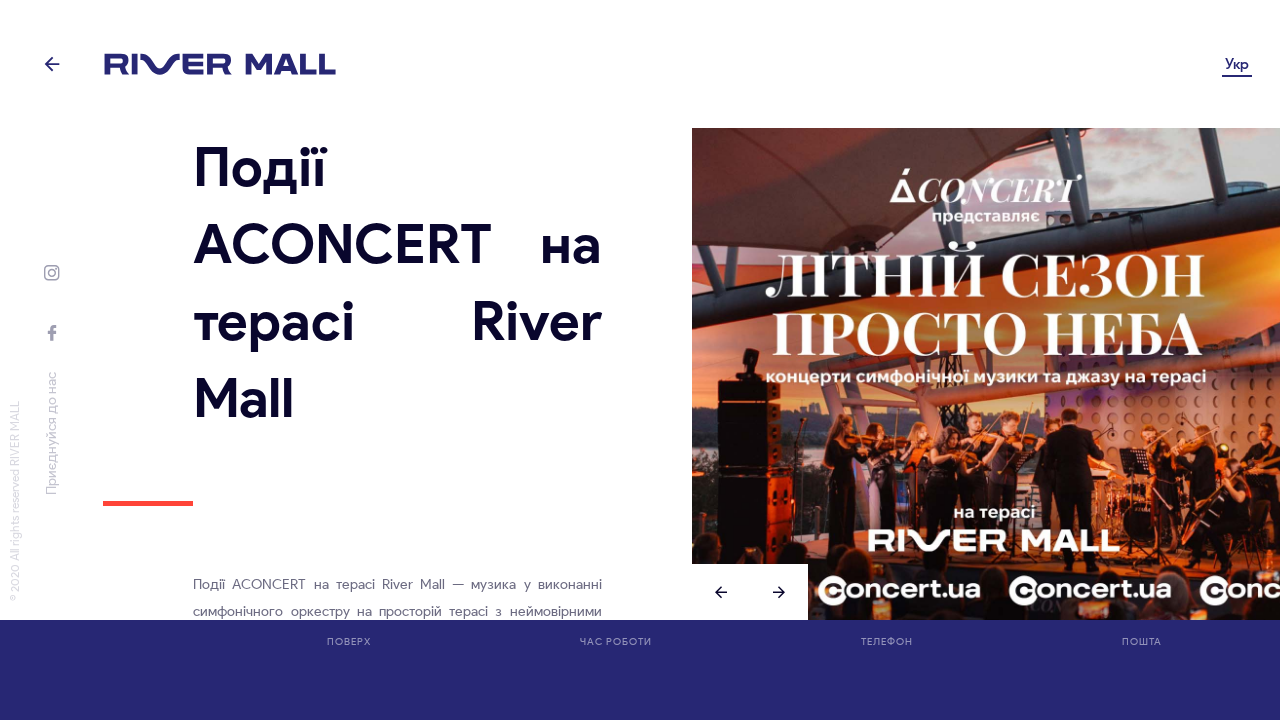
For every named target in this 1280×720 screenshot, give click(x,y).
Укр (1237, 64)
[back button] (51, 64)
